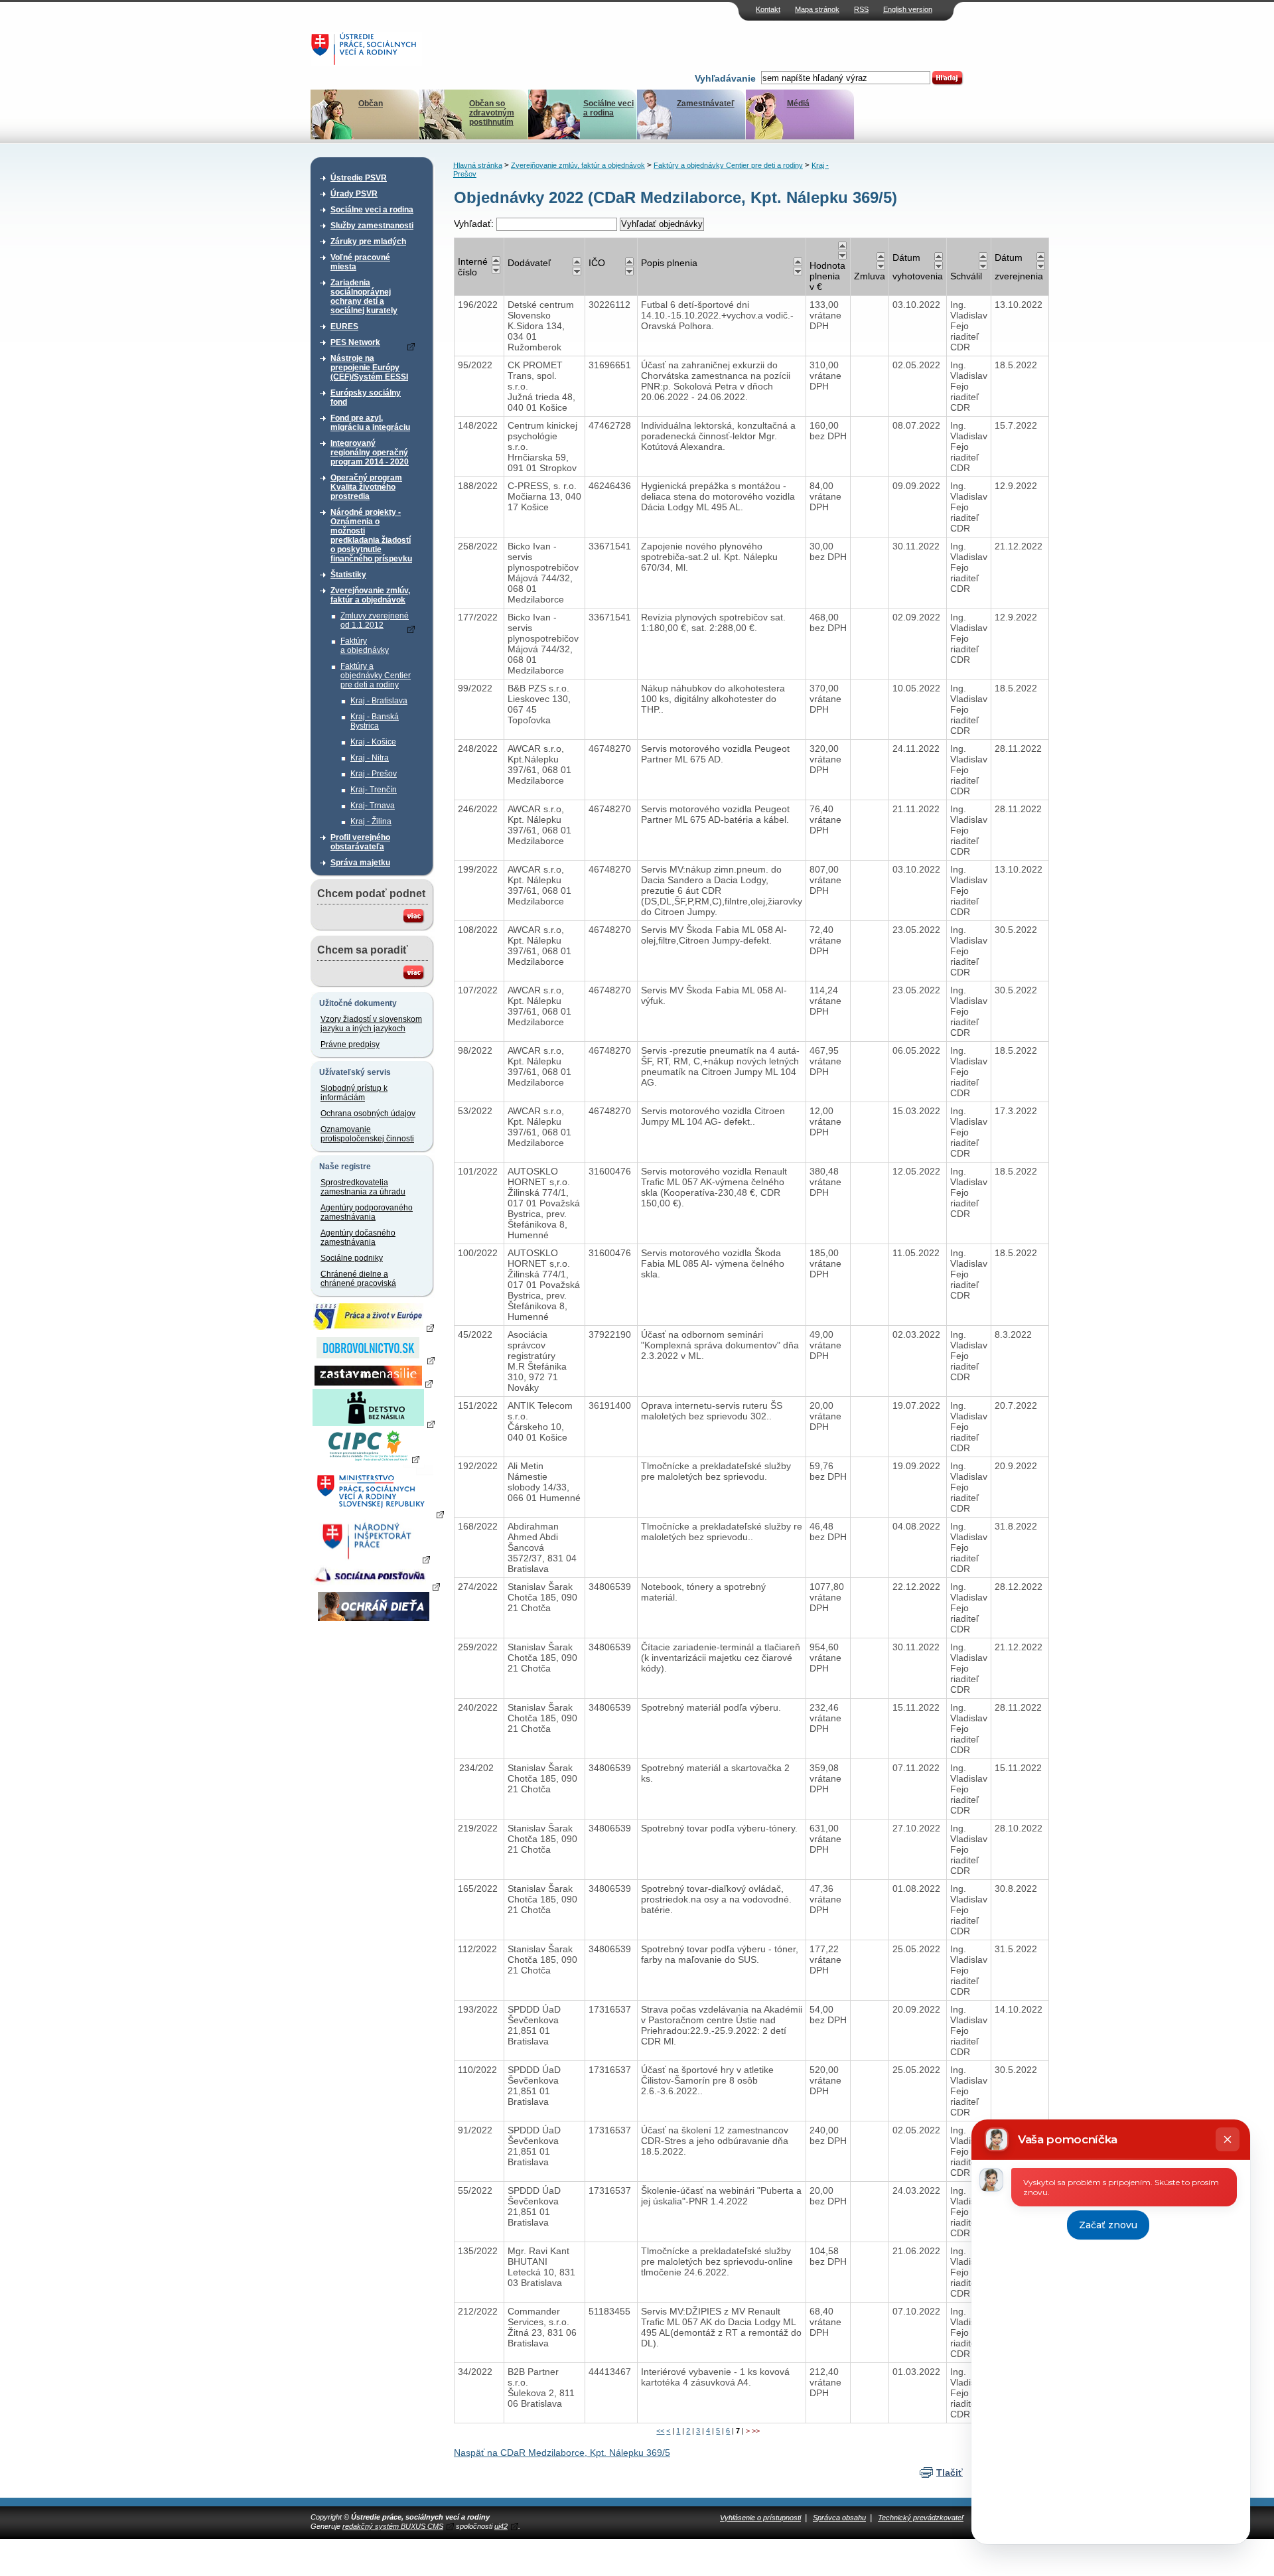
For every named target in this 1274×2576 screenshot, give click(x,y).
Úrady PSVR (354, 194)
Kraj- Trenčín (374, 790)
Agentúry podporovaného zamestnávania (367, 1212)
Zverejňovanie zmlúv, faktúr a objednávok (370, 595)
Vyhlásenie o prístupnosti (760, 2518)
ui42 (501, 2526)
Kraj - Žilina (371, 822)
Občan (371, 104)
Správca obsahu (839, 2518)
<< (660, 2431)
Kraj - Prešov (374, 774)
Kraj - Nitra (370, 758)
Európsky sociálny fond (366, 397)
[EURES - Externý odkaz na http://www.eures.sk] (374, 1327)
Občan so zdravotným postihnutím (492, 113)
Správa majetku (360, 863)
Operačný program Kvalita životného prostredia (366, 487)
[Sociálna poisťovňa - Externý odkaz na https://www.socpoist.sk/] (375, 1586)
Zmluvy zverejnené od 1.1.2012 (375, 620)
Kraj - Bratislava (379, 701)
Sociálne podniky (352, 1258)
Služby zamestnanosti (372, 226)
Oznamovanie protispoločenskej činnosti (367, 1134)
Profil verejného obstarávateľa (360, 842)
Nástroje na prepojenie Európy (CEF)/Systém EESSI (369, 368)
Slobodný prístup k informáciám (354, 1093)
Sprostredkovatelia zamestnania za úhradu (363, 1187)
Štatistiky (348, 575)
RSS (861, 9)
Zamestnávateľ (706, 104)
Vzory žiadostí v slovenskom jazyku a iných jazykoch (371, 1024)
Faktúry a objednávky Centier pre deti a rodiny (376, 676)
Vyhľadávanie (725, 78)
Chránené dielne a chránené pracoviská (358, 1279)
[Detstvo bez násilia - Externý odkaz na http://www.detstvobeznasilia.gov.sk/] (374, 1423)
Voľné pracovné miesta (360, 262)
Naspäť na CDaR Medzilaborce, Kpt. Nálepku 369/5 (562, 2453)
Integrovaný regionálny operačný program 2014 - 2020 (370, 453)
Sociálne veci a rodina (608, 108)
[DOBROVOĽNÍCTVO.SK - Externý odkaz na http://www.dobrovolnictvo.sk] (374, 1360)
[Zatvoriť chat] (1228, 2139)
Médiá (798, 104)
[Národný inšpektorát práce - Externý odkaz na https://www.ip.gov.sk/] (373, 1559)
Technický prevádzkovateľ (921, 2518)
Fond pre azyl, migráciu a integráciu (370, 423)
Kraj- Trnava (373, 806)
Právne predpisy (350, 1044)
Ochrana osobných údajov (368, 1113)
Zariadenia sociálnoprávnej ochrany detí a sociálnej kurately (364, 297)
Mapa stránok (817, 9)
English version (908, 9)
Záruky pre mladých (368, 242)
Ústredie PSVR (359, 178)
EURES (344, 326)
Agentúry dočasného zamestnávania (358, 1238)
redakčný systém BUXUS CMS (393, 2526)
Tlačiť (950, 2472)
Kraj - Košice (373, 742)
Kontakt (768, 9)
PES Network (355, 342)
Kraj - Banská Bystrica (375, 721)
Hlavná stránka (478, 165)
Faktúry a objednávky (365, 646)
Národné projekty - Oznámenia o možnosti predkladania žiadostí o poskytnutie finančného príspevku (371, 536)
